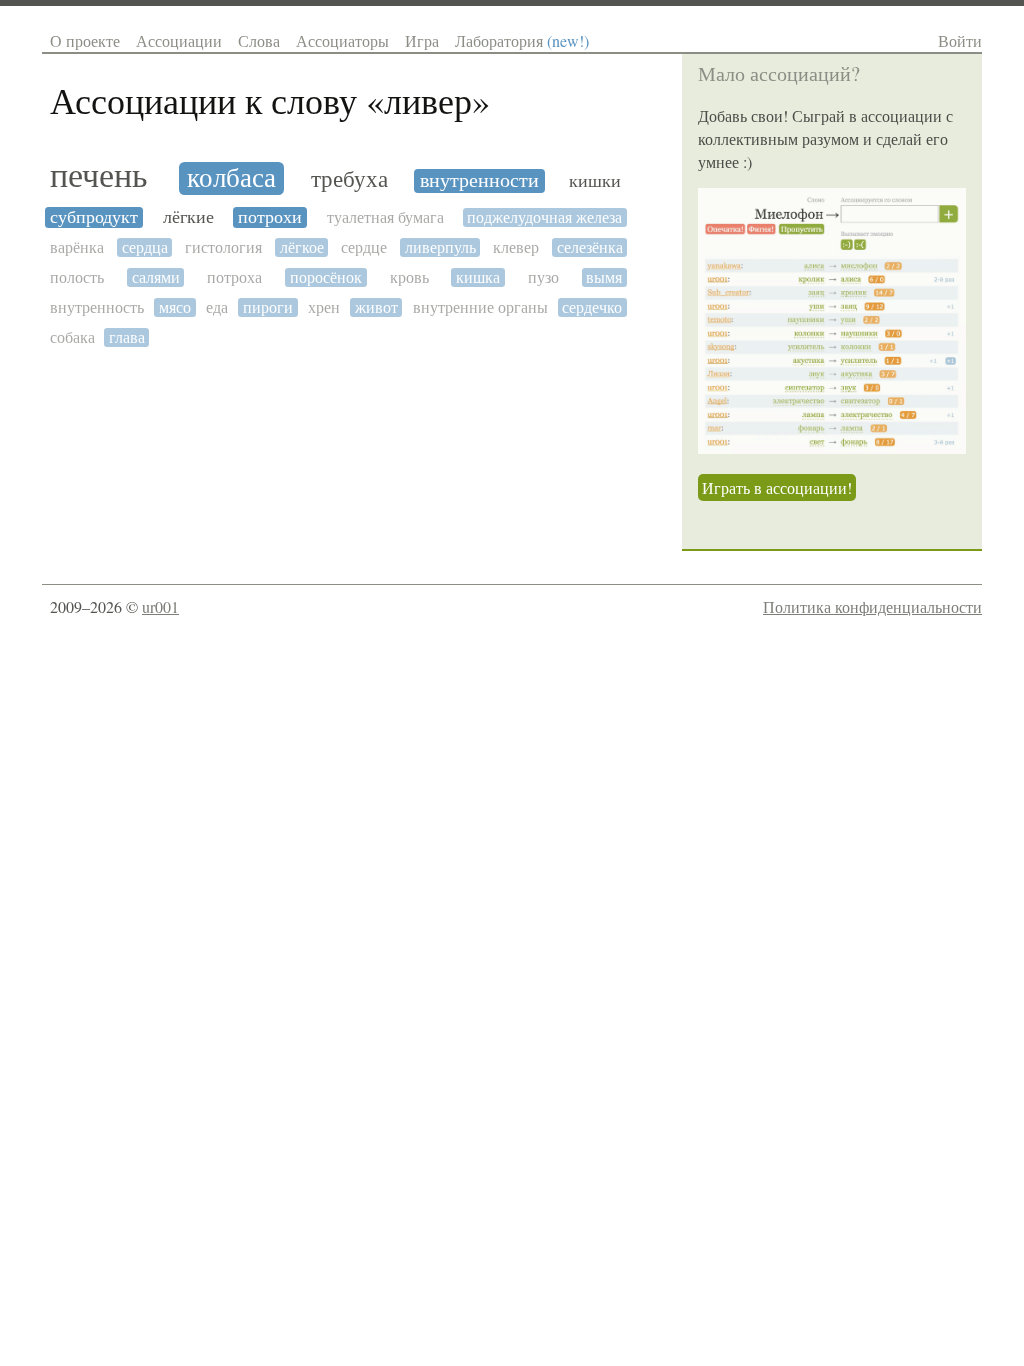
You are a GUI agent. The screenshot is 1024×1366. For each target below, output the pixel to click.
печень (99, 176)
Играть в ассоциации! (777, 487)
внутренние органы (480, 307)
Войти (960, 40)
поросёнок (326, 277)
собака (72, 337)
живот (376, 307)
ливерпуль (440, 247)
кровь (409, 277)
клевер (516, 247)
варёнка (77, 247)
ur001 (160, 606)
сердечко (592, 307)
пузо (543, 277)
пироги (268, 307)
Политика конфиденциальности (872, 606)
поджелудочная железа (544, 217)
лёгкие (188, 217)
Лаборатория (522, 40)
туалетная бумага (385, 217)
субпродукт (94, 217)
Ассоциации (179, 40)
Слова (259, 40)
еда (217, 307)
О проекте (85, 40)
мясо (175, 307)
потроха (234, 277)
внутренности (479, 181)
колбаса (231, 178)
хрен (324, 307)
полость (77, 277)
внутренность (97, 307)
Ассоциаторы (342, 40)
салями (156, 277)
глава (127, 337)
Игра (422, 40)
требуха (349, 179)
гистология (223, 247)
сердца (145, 247)
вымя (604, 277)
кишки (595, 181)
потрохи (270, 217)
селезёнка (590, 247)
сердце (364, 247)
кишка (478, 277)
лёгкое (302, 247)
